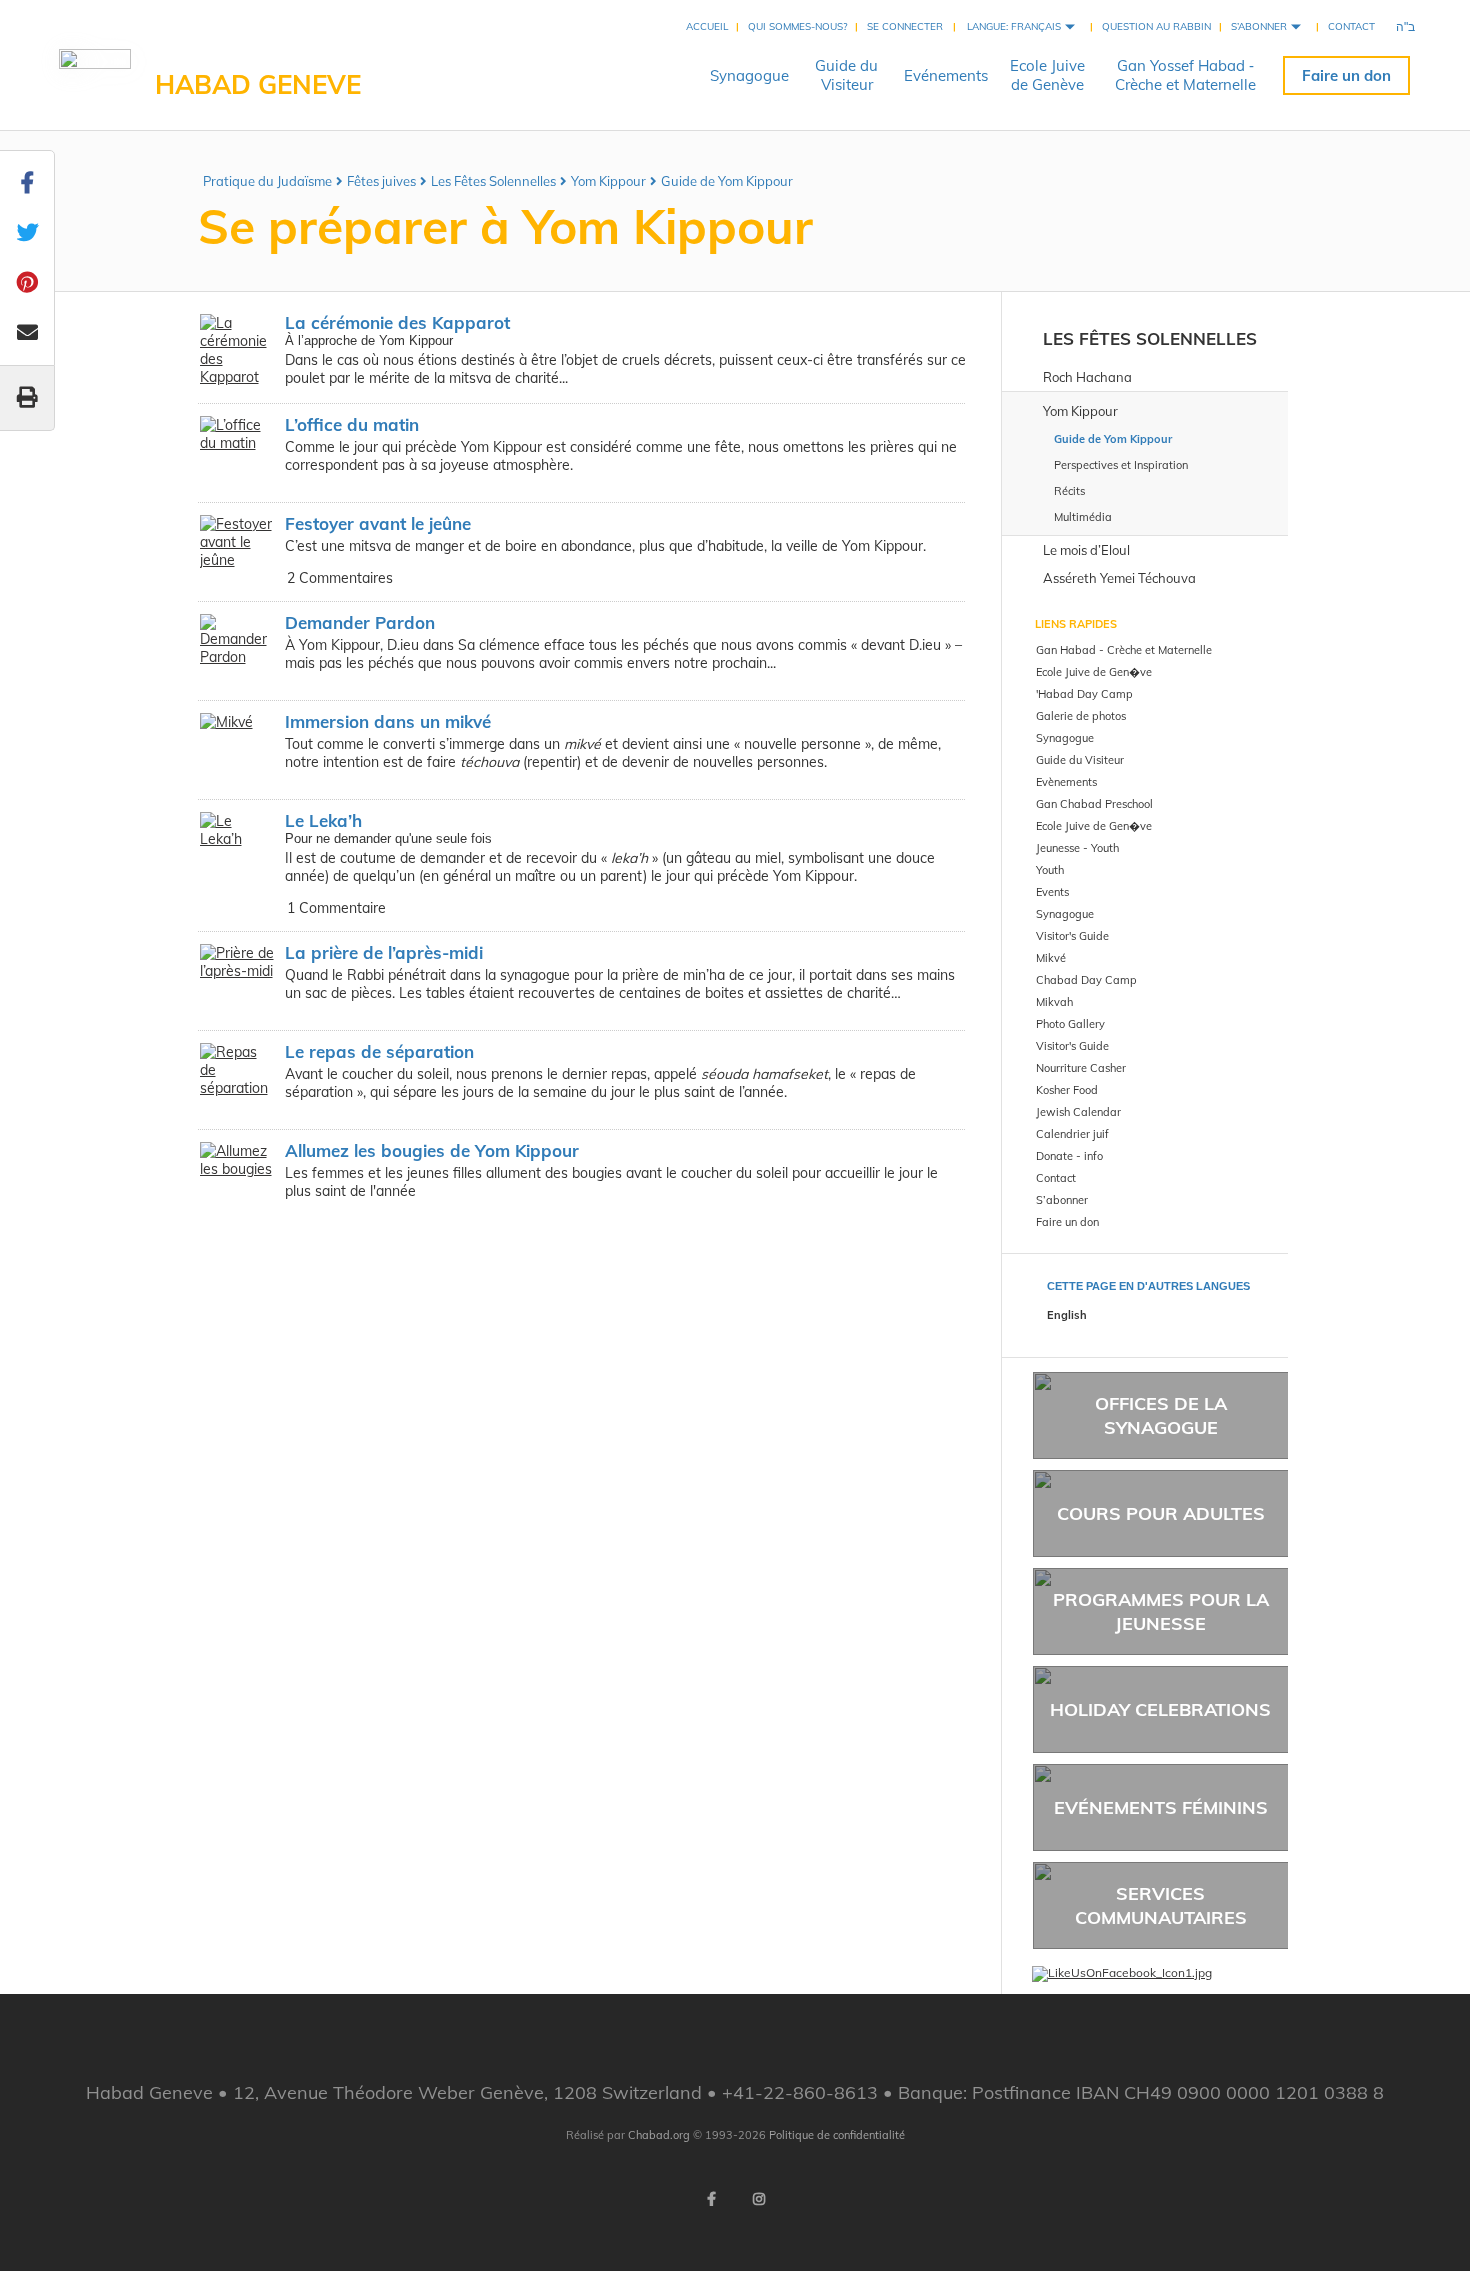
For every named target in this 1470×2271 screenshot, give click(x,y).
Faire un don (1346, 75)
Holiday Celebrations (1160, 1709)
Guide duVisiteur (846, 75)
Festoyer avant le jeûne (378, 523)
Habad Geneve (258, 84)
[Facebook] (711, 2199)
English (1067, 1315)
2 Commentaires (340, 578)
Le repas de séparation (379, 1051)
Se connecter (905, 26)
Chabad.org (659, 2135)
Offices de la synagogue (1161, 1415)
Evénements (946, 75)
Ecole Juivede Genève (1047, 75)
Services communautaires (1161, 1905)
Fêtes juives (381, 181)
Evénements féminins (1161, 1807)
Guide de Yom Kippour (727, 181)
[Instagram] (759, 2199)
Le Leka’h (323, 820)
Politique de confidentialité (837, 2135)
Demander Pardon (360, 622)
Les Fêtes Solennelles (493, 181)
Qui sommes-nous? (797, 26)
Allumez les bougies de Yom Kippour (432, 1150)
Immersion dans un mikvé (388, 721)
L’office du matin (352, 424)
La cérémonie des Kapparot (397, 322)
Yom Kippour (608, 181)
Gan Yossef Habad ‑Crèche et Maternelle (1185, 75)
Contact (1351, 26)
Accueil (707, 26)
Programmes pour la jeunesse (1161, 1611)
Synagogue (749, 75)
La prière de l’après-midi (384, 952)
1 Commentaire (336, 908)
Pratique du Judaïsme (267, 181)
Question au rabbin (1156, 26)
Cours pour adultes (1161, 1513)
